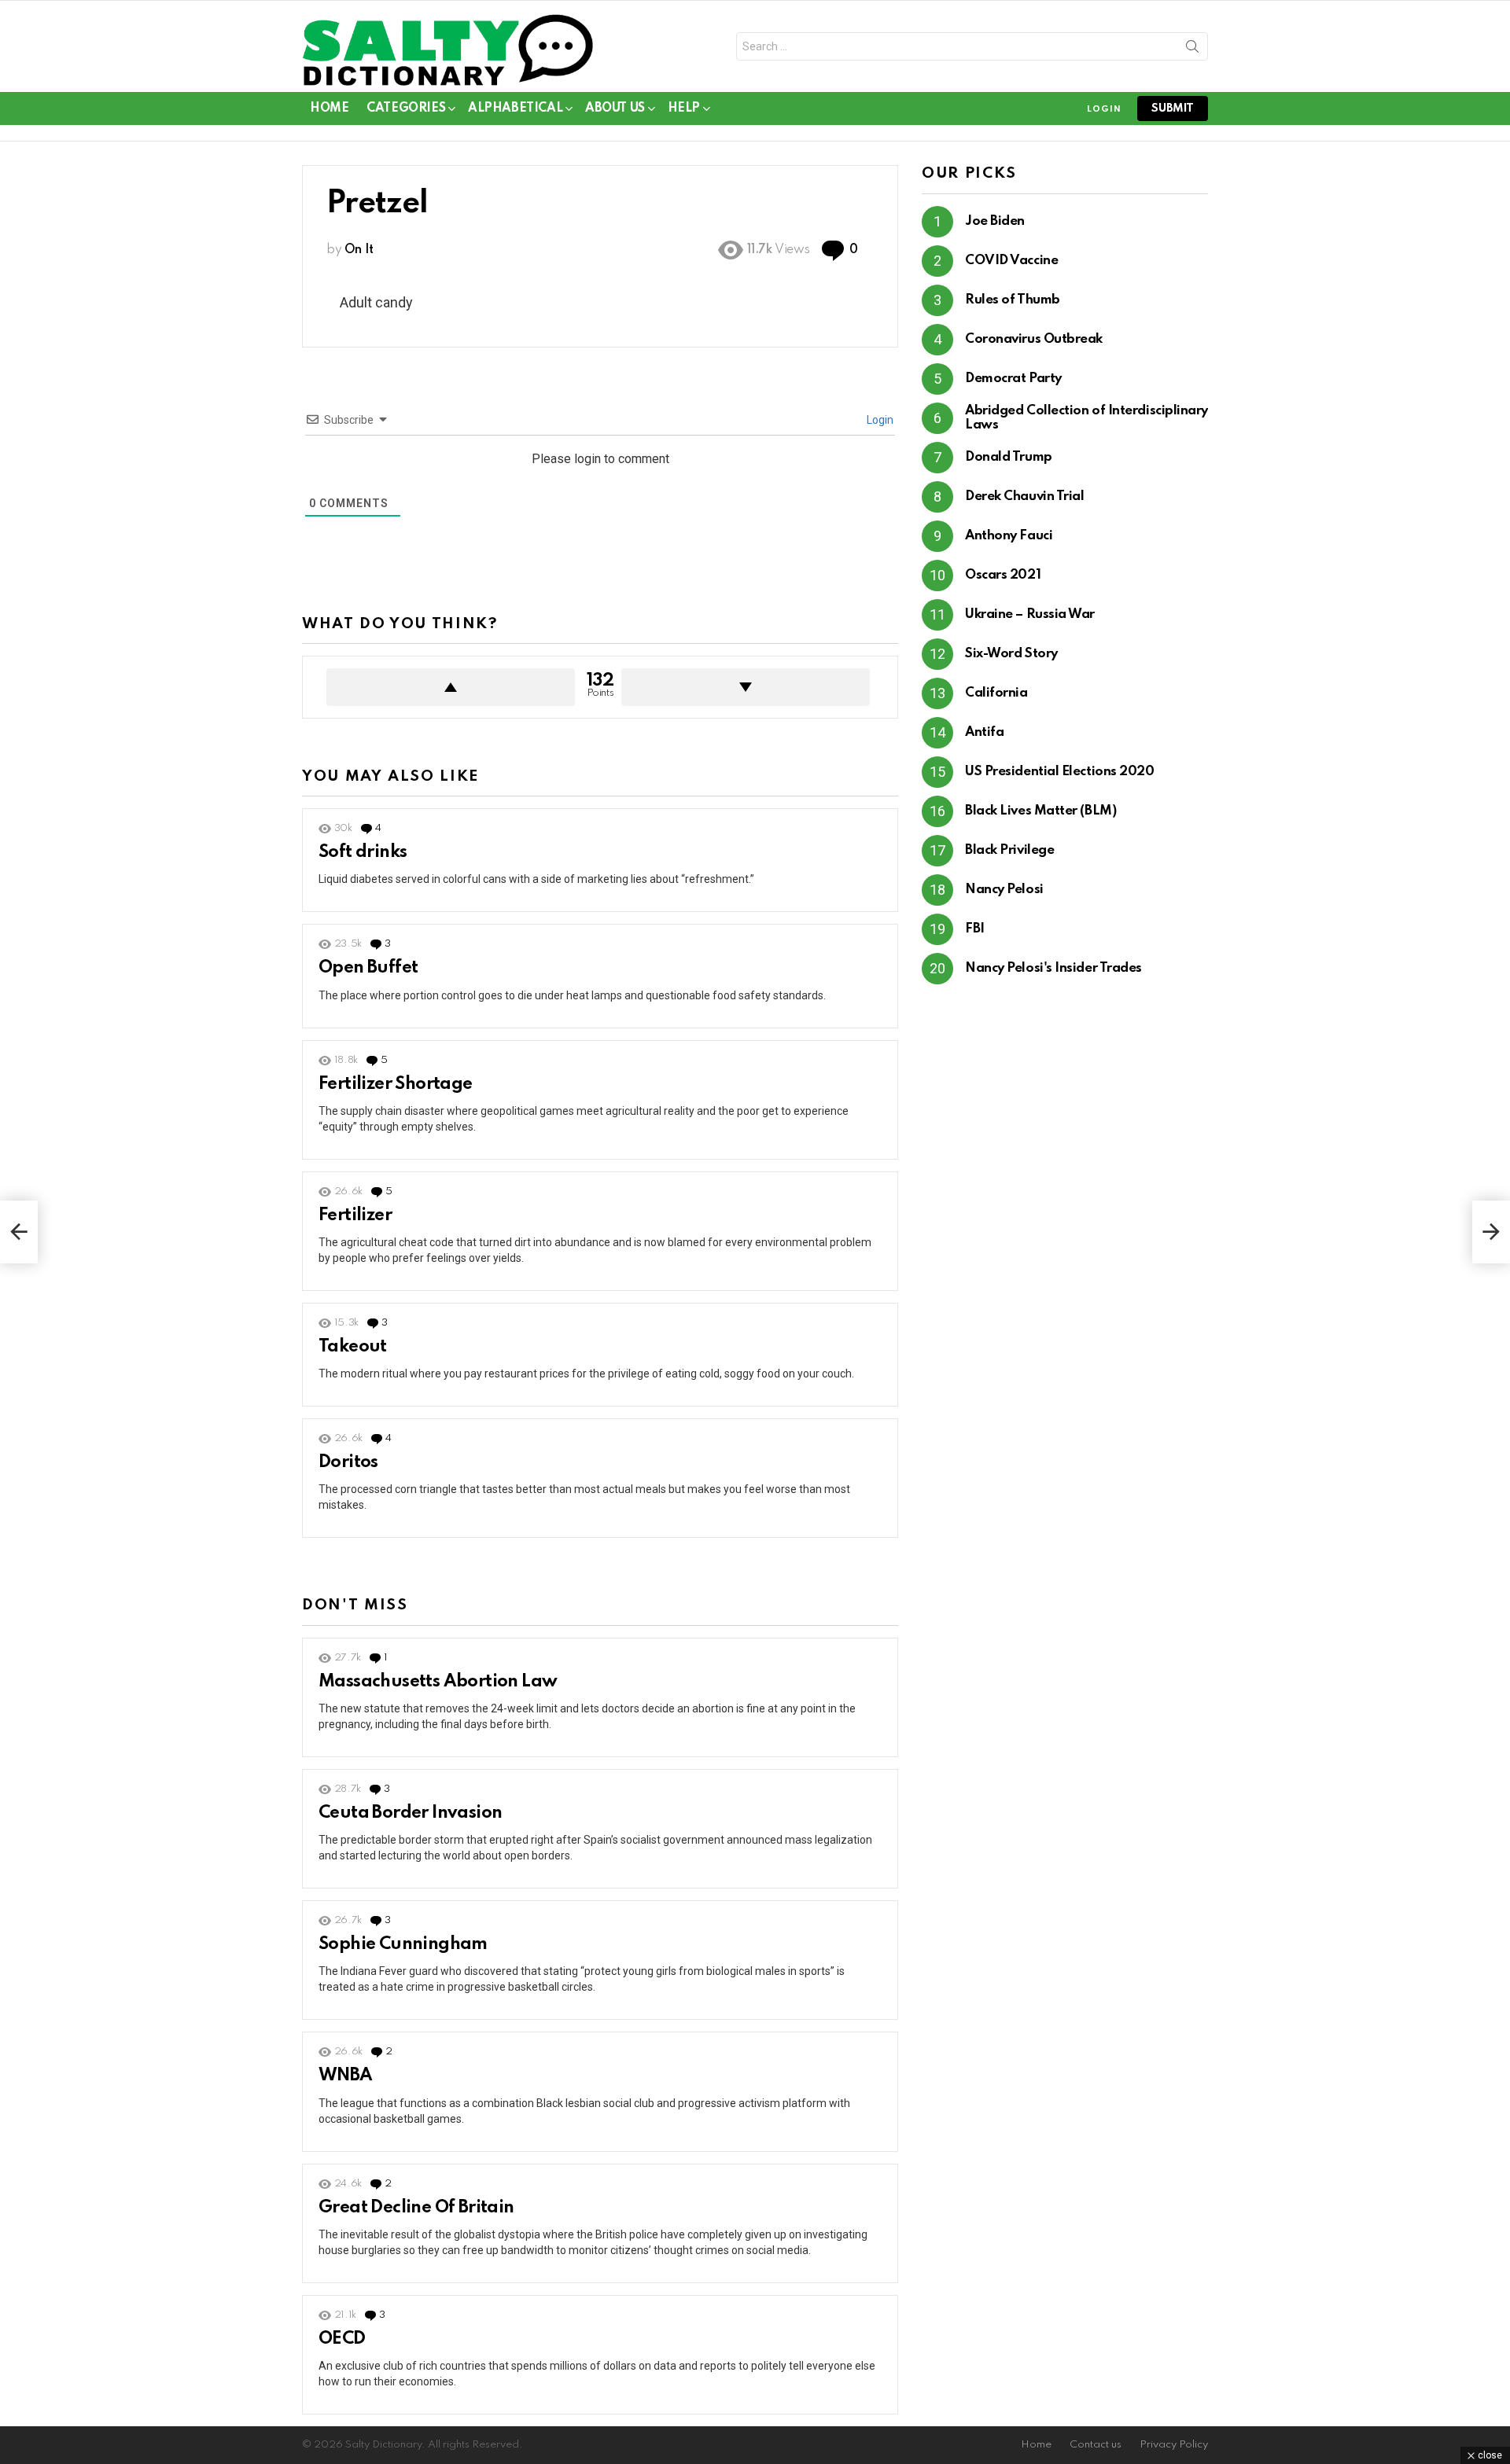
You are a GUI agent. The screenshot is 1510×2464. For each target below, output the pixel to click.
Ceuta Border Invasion (410, 1813)
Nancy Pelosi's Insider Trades (1053, 968)
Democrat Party (1013, 379)
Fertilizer (355, 1215)
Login (879, 420)
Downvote (746, 687)
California (996, 693)
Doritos (348, 1462)
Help (684, 108)
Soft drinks (363, 852)
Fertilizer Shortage (396, 1084)
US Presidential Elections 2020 (1060, 772)
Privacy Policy (1174, 2445)
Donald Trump (1009, 457)
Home (329, 108)
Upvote (451, 687)
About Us (615, 108)
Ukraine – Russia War (1030, 614)
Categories (406, 108)
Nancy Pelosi (1004, 890)
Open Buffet (368, 968)
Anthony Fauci (1009, 536)
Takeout (353, 1347)
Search (1192, 50)
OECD (342, 2339)
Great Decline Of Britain (416, 2208)
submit (1173, 108)
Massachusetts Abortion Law (438, 1682)
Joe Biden (995, 221)
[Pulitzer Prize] (1491, 1232)
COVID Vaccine (1011, 261)
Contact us (1096, 2445)
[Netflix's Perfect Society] (19, 1232)
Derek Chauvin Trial (1024, 496)
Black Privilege (1009, 850)
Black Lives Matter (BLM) (1040, 811)
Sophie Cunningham (403, 1944)
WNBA (346, 2076)
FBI (975, 929)
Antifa (984, 732)
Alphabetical (515, 108)
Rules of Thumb (1013, 300)
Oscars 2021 (1003, 575)
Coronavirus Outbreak (1034, 339)
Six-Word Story (1011, 654)
